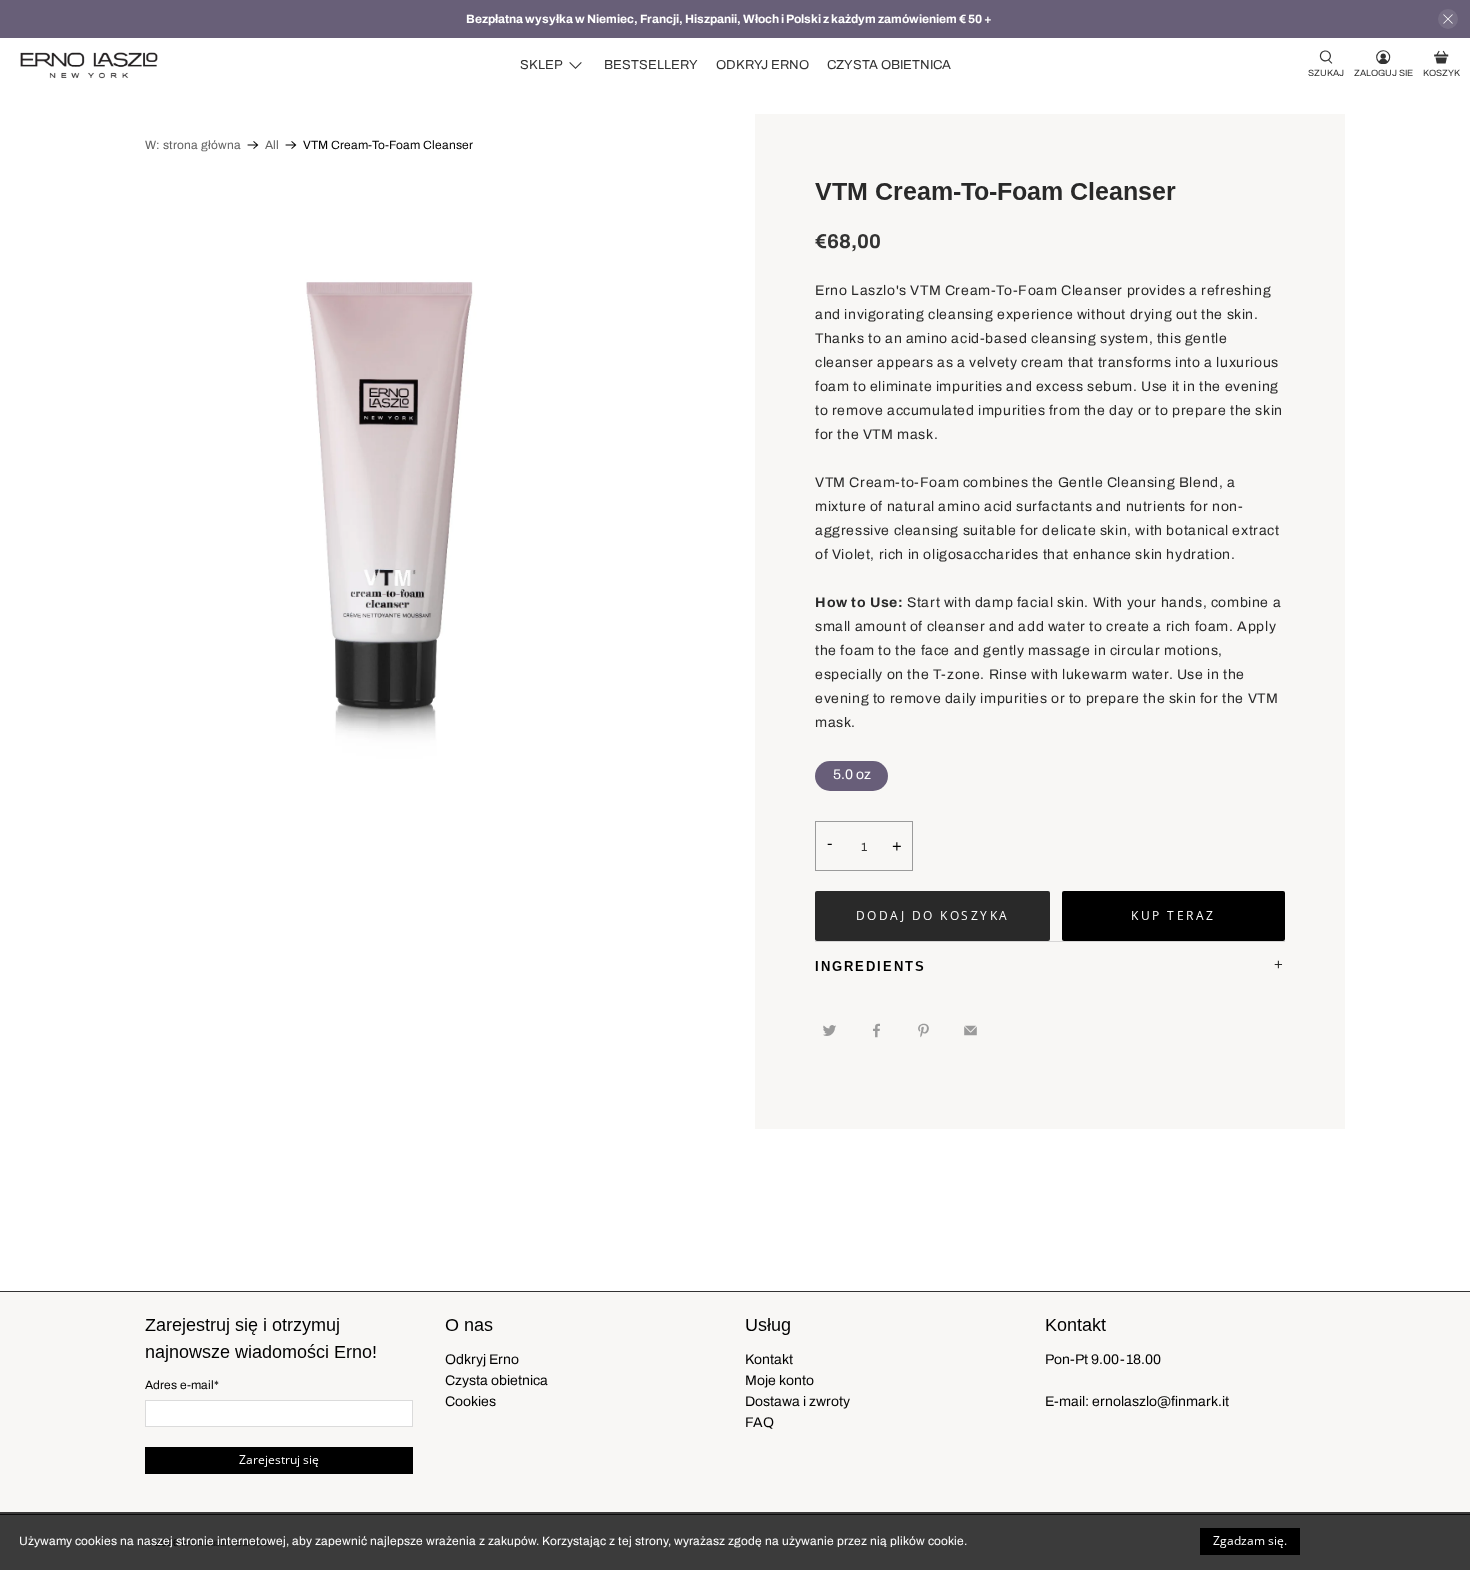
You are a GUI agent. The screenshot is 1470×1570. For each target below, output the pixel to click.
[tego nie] (975, 1030)
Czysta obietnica (496, 1380)
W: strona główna (193, 145)
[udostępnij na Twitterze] (834, 1030)
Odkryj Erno (762, 65)
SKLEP (541, 65)
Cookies (470, 1401)
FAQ (759, 1422)
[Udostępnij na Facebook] (881, 1030)
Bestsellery (651, 65)
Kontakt (769, 1359)
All (272, 145)
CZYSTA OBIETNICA (889, 65)
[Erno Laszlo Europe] (89, 65)
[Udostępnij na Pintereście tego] (928, 1030)
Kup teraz (1173, 915)
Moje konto (779, 1380)
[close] (1448, 19)
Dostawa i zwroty (797, 1401)
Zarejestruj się (279, 1459)
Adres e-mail (182, 1385)
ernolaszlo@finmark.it (1160, 1401)
